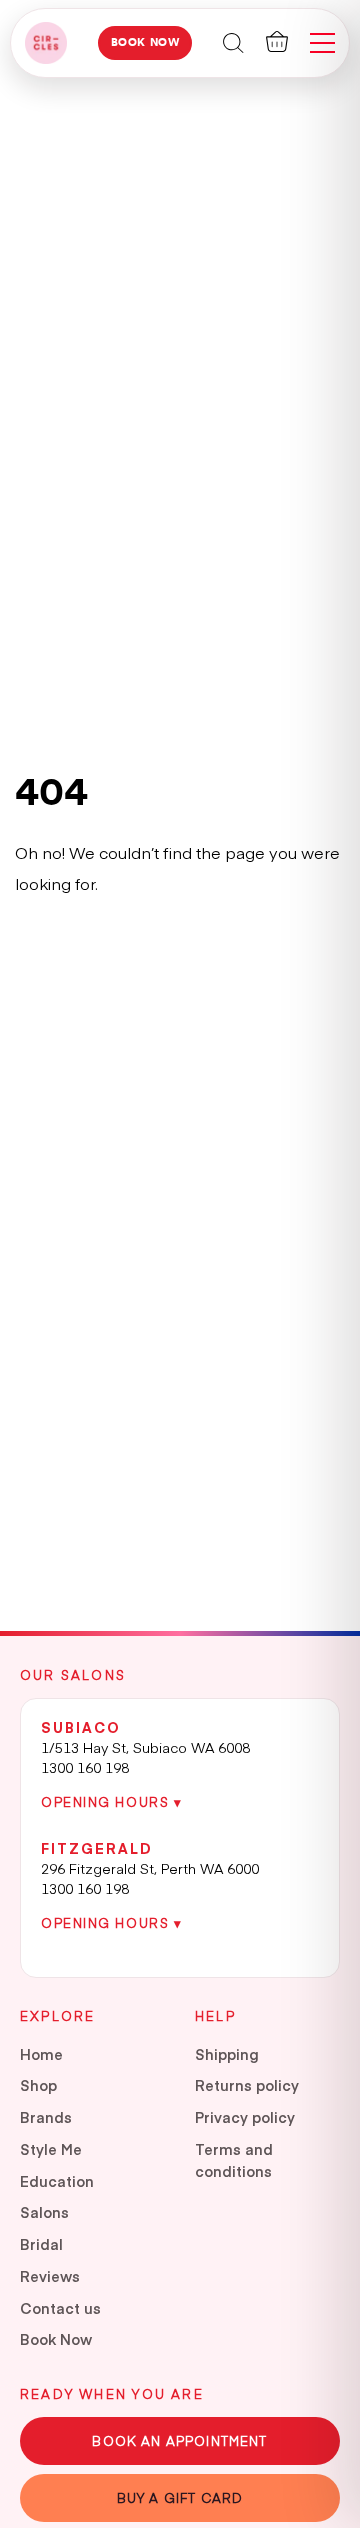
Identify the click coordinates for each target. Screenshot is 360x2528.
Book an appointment (179, 2441)
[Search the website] (233, 41)
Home (41, 2054)
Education (57, 2181)
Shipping (227, 2054)
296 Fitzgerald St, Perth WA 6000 (150, 1868)
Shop (38, 2085)
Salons (44, 2212)
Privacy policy (245, 2117)
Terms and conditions (234, 2160)
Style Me (51, 2149)
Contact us (60, 2308)
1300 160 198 (85, 1767)
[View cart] (277, 41)
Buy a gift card (180, 2498)
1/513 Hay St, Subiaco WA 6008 (145, 1747)
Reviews (50, 2276)
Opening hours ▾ (111, 1802)
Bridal (41, 2244)
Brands (46, 2117)
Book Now (145, 42)
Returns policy (247, 2085)
